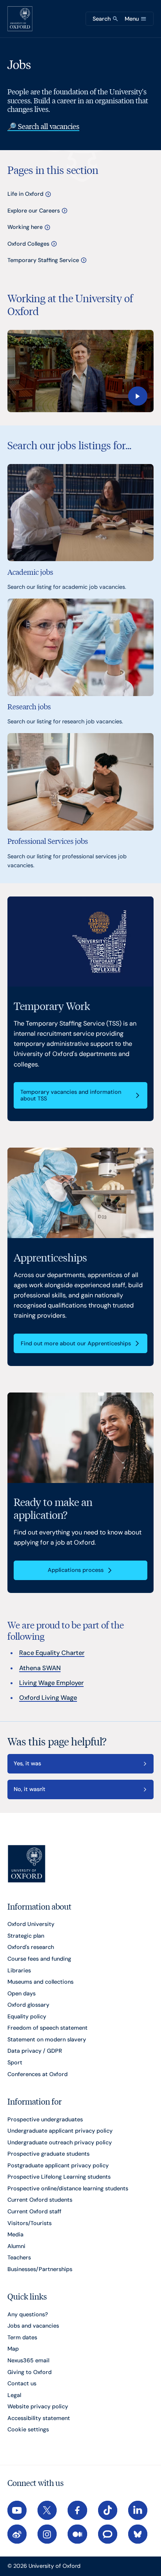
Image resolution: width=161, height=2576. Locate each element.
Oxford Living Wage (48, 1698)
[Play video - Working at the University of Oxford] (80, 371)
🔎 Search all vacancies (43, 126)
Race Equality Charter (52, 1653)
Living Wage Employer (51, 1683)
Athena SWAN (40, 1668)
